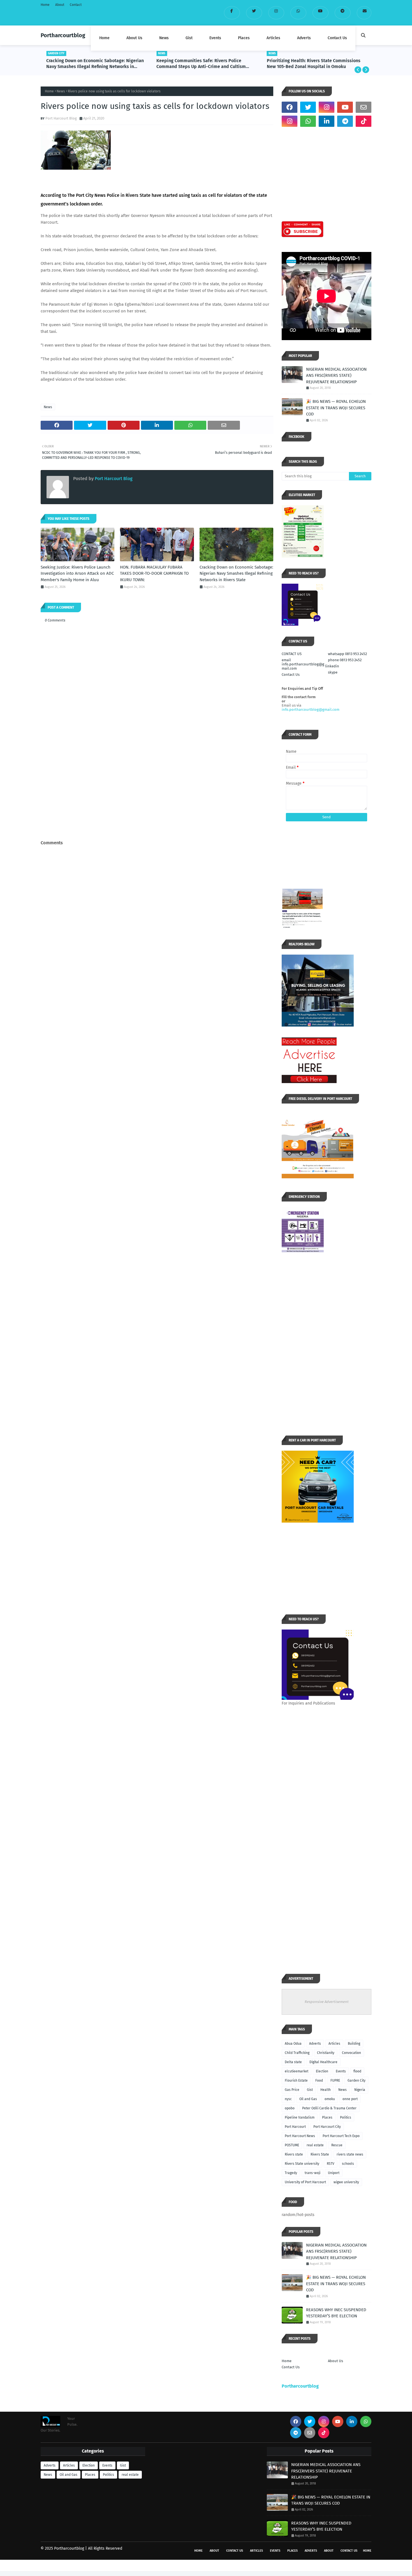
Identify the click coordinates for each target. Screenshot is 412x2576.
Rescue (337, 2145)
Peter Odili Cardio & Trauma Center (329, 2108)
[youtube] (320, 13)
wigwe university (346, 2182)
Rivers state (294, 2154)
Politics (346, 2117)
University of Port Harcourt (305, 2182)
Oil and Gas (308, 2099)
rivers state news (350, 2154)
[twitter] (254, 13)
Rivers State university (302, 2164)
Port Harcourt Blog (61, 118)
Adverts (315, 2044)
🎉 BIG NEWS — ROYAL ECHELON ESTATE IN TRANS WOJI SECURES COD (336, 408)
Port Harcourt (295, 2127)
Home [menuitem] (104, 38)
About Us (335, 2361)
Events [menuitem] (215, 38)
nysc (288, 2099)
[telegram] (343, 13)
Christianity (326, 2053)
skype (333, 672)
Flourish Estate (296, 2081)
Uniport (334, 2173)
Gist (310, 2090)
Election (322, 2071)
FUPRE (335, 2081)
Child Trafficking (297, 2053)
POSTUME (292, 2145)
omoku (330, 2099)
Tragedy (291, 2173)
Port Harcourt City (327, 2127)
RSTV (331, 2164)
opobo (290, 2108)
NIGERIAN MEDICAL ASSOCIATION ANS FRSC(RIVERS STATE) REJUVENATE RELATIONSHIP (336, 376)
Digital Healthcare (323, 2062)
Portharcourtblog (63, 35)
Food (319, 2081)
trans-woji (313, 2173)
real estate (315, 2145)
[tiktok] (364, 121)
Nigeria (360, 2090)
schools (348, 2164)
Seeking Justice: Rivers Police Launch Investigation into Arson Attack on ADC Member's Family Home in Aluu (77, 573)
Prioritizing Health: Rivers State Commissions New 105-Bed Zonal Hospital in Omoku (314, 64)
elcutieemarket (297, 2071)
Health (326, 2090)
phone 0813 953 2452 (345, 660)
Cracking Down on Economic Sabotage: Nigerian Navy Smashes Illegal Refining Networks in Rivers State (95, 64)
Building (354, 2044)
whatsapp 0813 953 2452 (347, 654)
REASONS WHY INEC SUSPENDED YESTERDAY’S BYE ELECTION (336, 2313)
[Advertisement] (157, 796)
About (60, 5)
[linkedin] (327, 121)
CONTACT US (292, 654)
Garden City (357, 2081)
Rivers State (320, 2154)
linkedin (332, 666)
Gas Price (292, 2090)
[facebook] (232, 13)
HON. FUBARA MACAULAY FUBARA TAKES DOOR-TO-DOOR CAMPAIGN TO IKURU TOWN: (154, 573)
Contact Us (291, 675)
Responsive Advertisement (327, 2002)
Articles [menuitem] (273, 38)
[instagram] (276, 13)
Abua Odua (293, 2044)
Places (327, 2117)
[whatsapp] (298, 13)
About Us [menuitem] (134, 38)
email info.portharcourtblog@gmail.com (303, 664)
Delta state (293, 2062)
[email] (364, 13)
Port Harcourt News (300, 2136)
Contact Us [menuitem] (337, 38)
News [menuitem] (164, 38)
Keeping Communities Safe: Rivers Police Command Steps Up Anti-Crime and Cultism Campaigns (201, 64)
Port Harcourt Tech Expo (341, 2136)
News (61, 91)
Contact (76, 5)
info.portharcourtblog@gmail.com (311, 710)
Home (45, 5)
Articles (334, 2044)
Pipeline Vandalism (300, 2117)
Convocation (351, 2053)
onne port (350, 2099)
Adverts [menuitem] (304, 38)
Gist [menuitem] (189, 38)
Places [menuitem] (244, 38)
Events (341, 2071)
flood (357, 2071)
